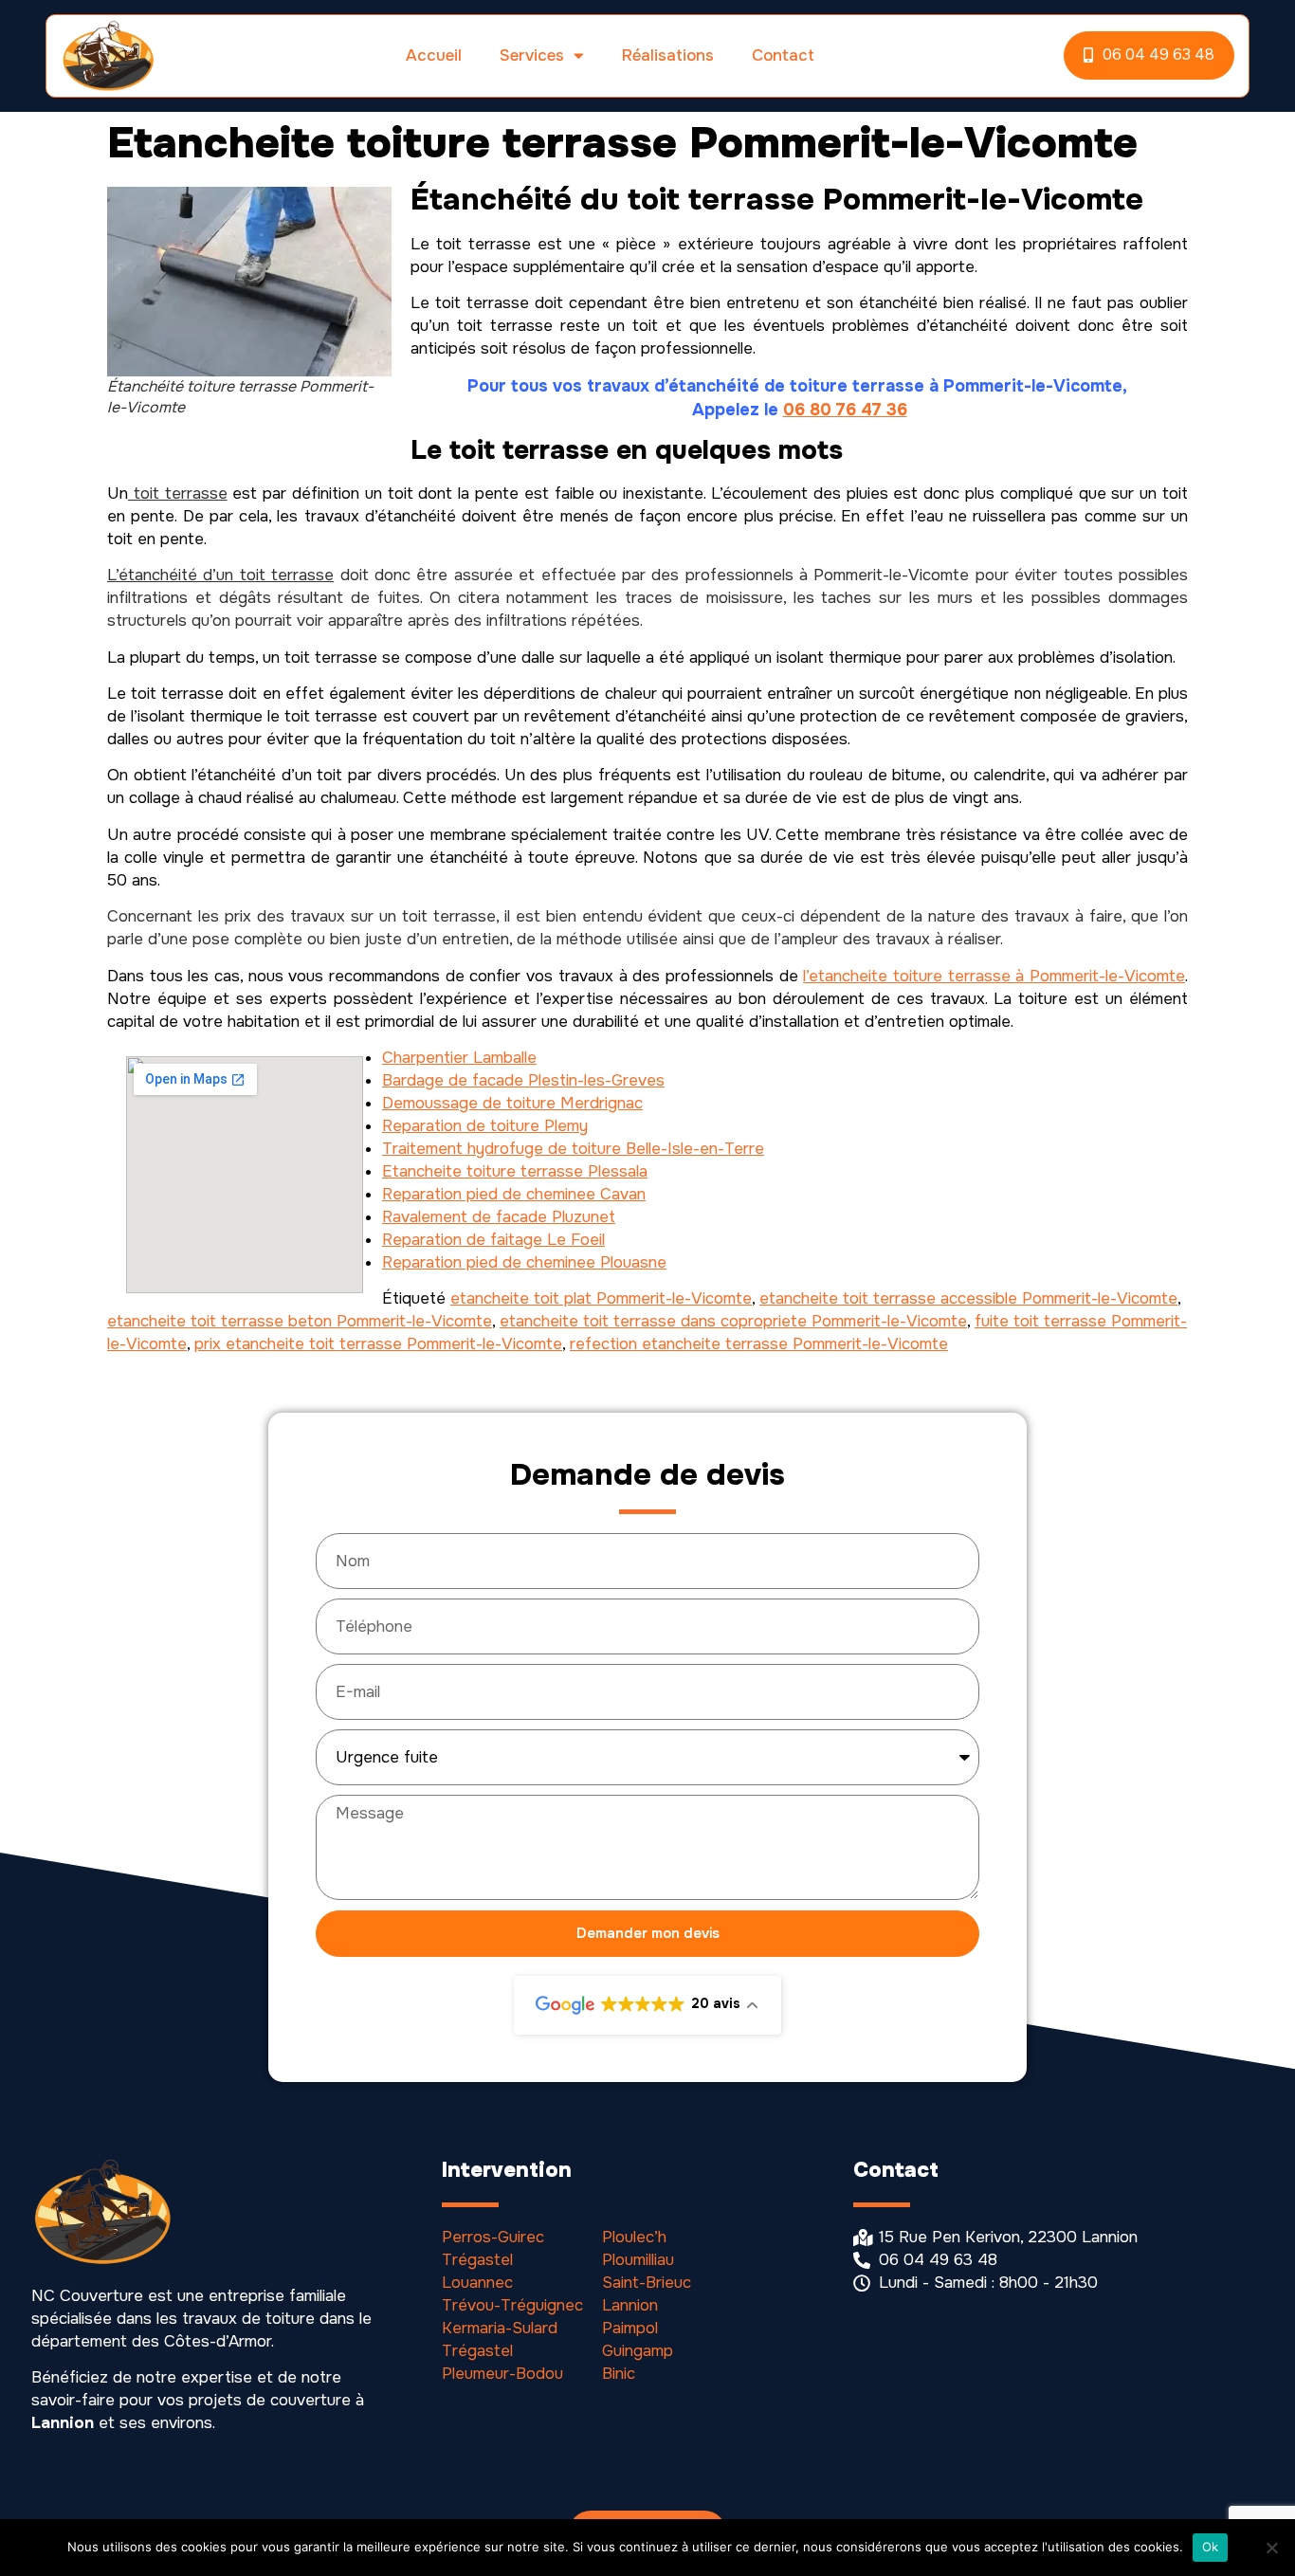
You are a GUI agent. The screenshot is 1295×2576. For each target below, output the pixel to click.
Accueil (434, 55)
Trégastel (477, 2260)
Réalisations (668, 55)
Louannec (477, 2283)
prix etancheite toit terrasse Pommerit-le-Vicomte (378, 1344)
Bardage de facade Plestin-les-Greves (523, 1080)
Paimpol (630, 2328)
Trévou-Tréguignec (512, 2305)
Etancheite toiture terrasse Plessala (515, 1171)
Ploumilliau (638, 2260)
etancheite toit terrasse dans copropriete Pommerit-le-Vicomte (733, 1321)
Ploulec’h (634, 2237)
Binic (619, 2374)
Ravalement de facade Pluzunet (499, 1217)
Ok (1211, 2547)
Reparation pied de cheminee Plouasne (524, 1262)
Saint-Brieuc (647, 2283)
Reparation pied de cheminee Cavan (514, 1194)
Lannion (630, 2305)
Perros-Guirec (493, 2237)
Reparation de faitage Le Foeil (493, 1240)
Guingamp (638, 2351)
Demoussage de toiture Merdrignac (512, 1103)
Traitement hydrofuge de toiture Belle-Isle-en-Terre (573, 1149)
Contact (783, 55)
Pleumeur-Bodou (502, 2374)
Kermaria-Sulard (500, 2328)
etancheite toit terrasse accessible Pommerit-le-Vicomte (968, 1298)
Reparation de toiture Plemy (485, 1126)
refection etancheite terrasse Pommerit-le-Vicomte (759, 1344)
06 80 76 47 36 (845, 410)
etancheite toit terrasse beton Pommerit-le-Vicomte (300, 1321)
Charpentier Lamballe (459, 1058)
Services (532, 55)
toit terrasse (178, 493)
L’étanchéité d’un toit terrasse (220, 575)
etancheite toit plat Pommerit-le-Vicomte (601, 1298)
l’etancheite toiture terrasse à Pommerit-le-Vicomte (994, 976)
